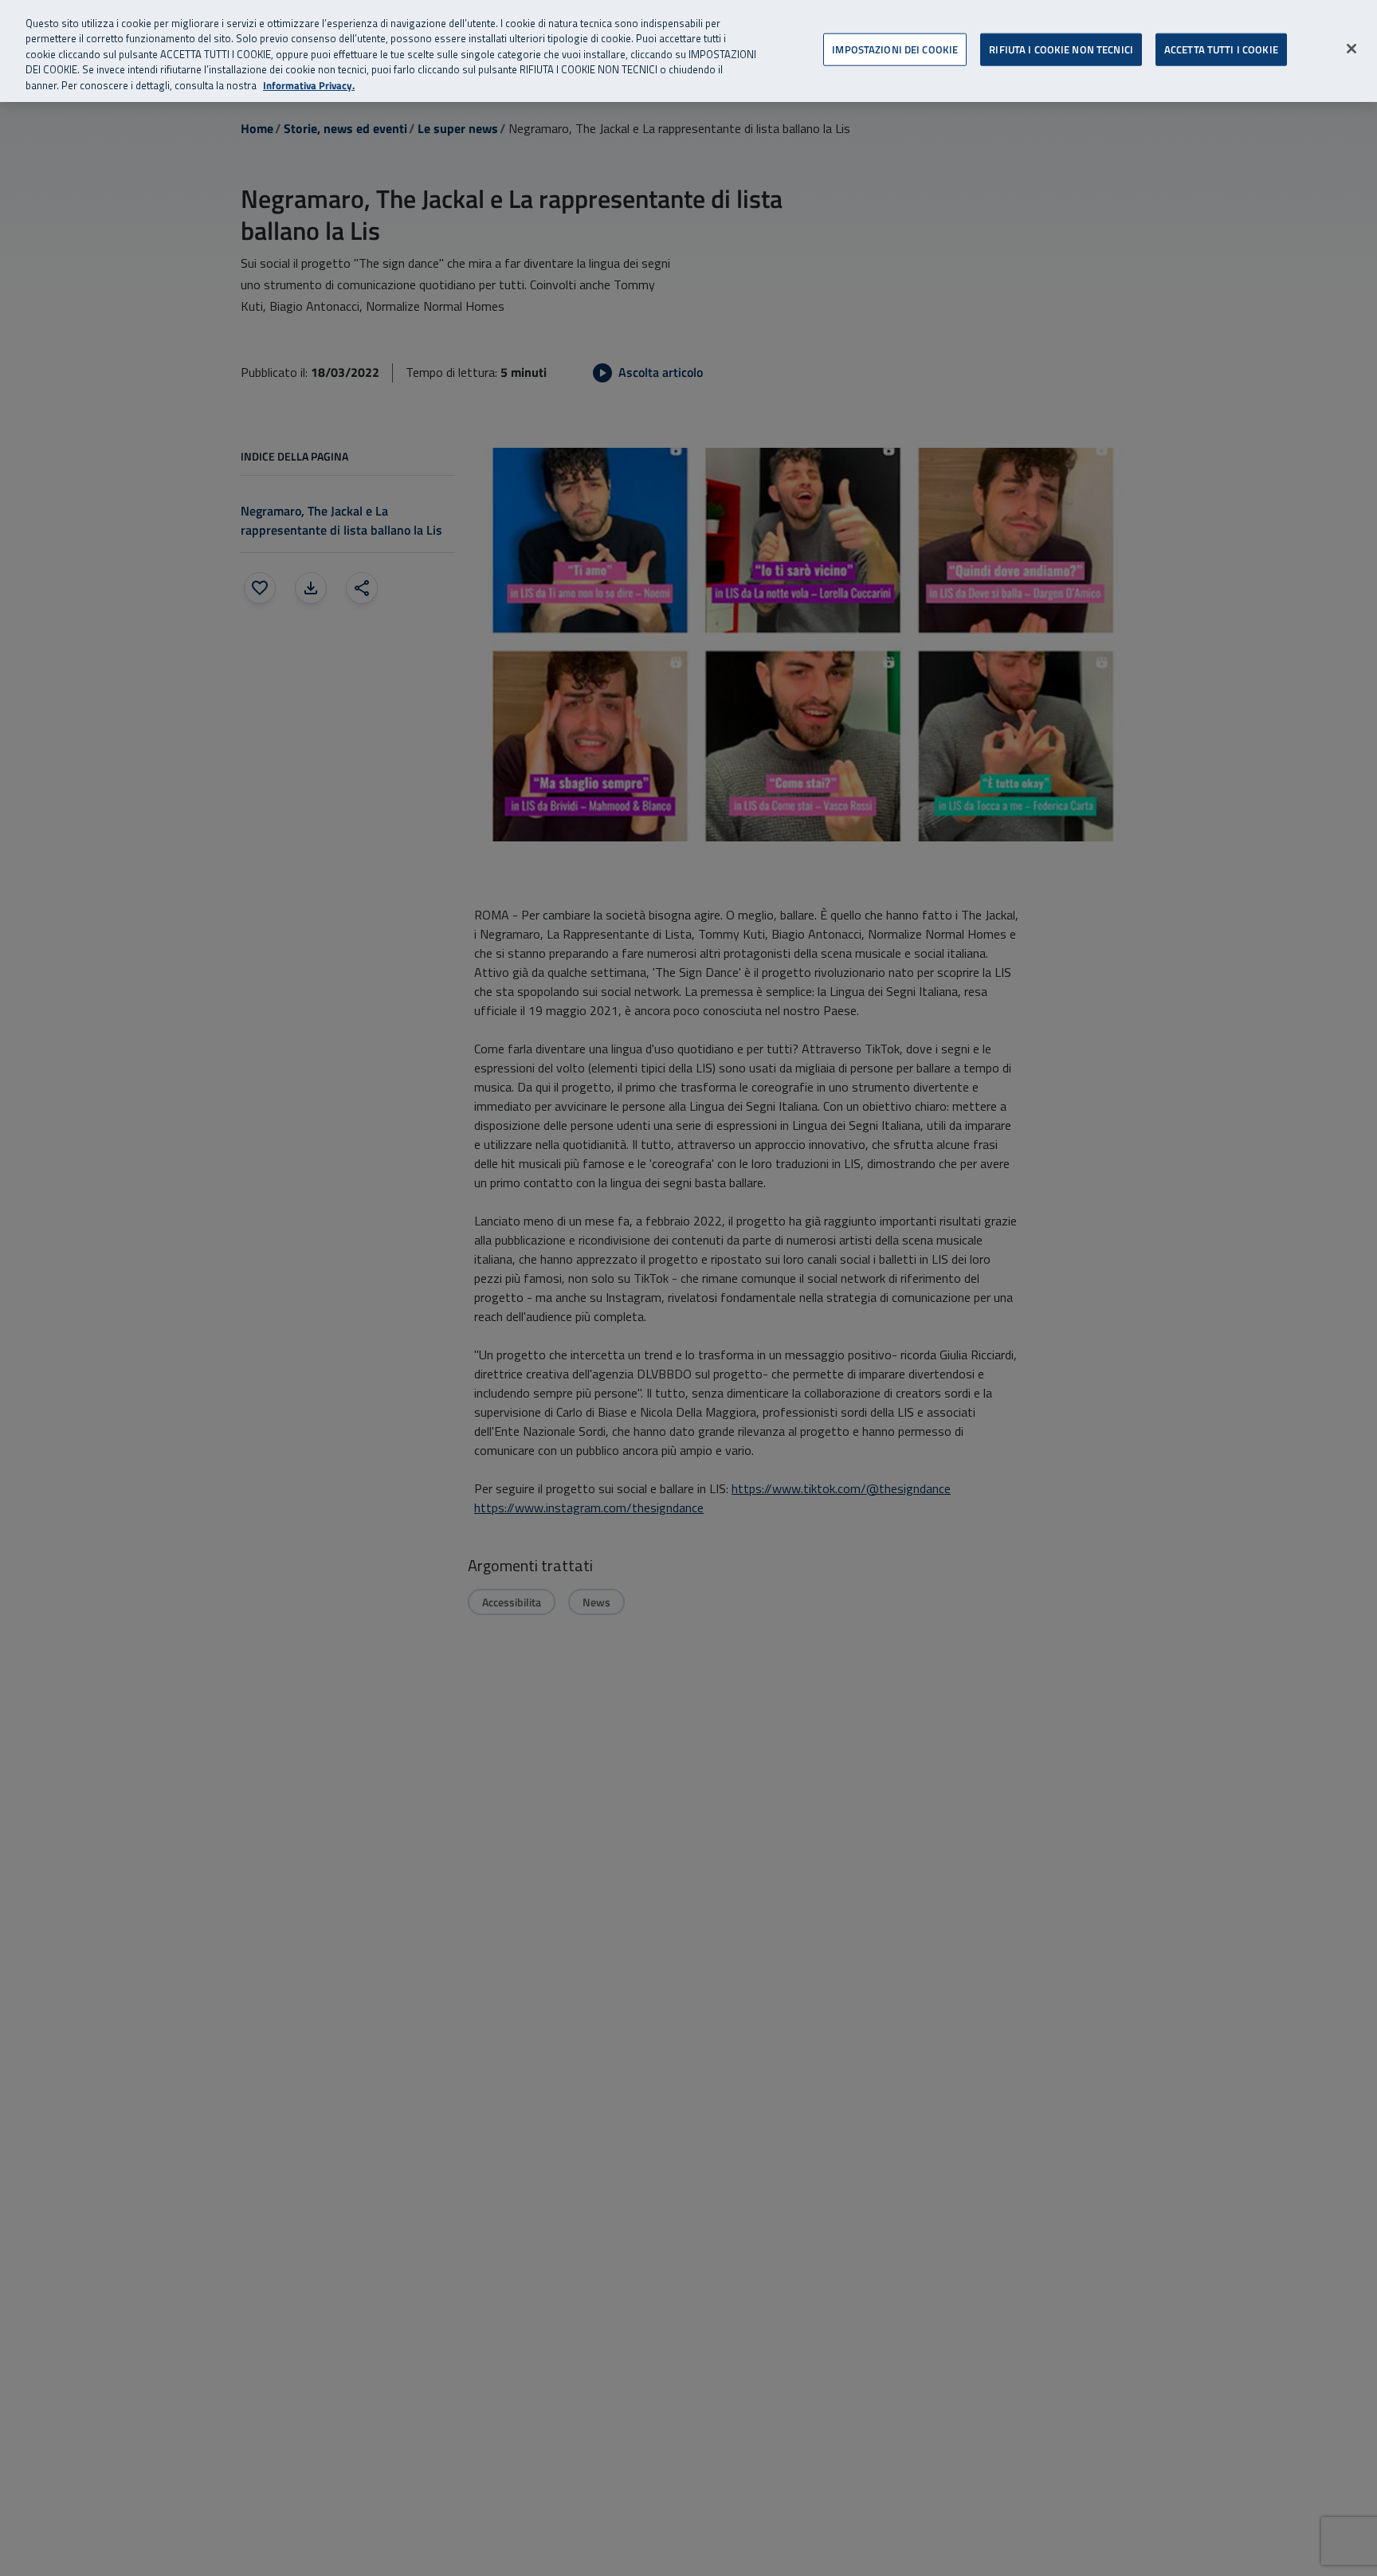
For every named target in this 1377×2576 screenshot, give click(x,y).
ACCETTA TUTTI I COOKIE (1221, 49)
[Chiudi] (1351, 49)
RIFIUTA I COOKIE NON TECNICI (1061, 49)
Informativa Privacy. (309, 86)
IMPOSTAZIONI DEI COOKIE (895, 49)
